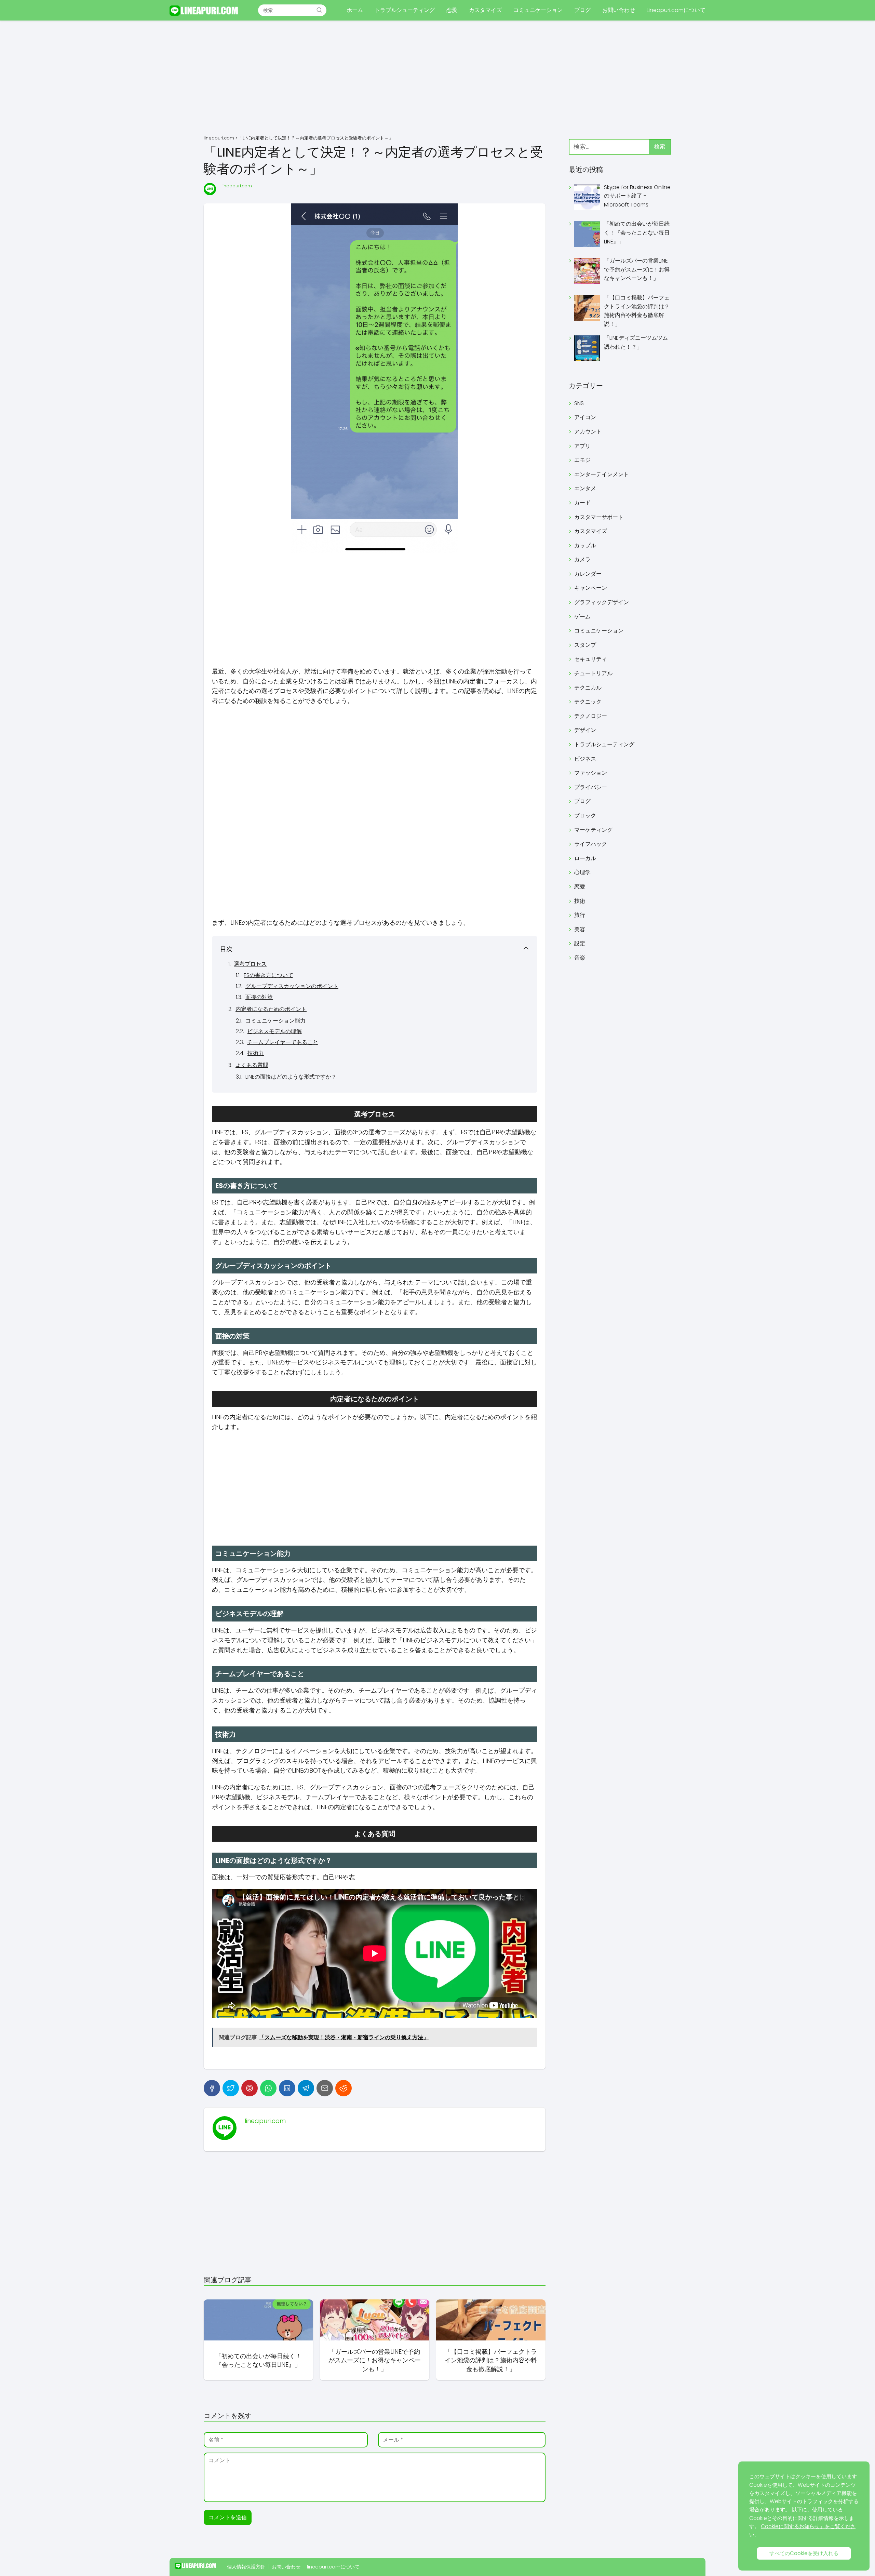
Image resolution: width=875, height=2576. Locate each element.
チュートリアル (593, 673)
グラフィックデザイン (602, 602)
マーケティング (593, 830)
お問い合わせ (619, 10)
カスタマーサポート (599, 517)
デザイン (585, 730)
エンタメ (585, 488)
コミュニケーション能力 (275, 1021)
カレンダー (588, 574)
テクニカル (588, 688)
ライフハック (591, 844)
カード (582, 503)
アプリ (582, 446)
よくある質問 (252, 1065)
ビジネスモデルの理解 (274, 1031)
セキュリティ (591, 659)
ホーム (355, 10)
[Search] (319, 10)
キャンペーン (591, 588)
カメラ (582, 559)
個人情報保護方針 (246, 2567)
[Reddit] (344, 2088)
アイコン (585, 417)
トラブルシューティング (405, 10)
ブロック (585, 816)
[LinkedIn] (287, 2088)
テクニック (588, 702)
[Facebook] (212, 2088)
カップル (585, 545)
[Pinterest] (250, 2088)
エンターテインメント (602, 474)
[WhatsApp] (268, 2088)
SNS (579, 403)
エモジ (582, 460)
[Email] (325, 2088)
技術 (580, 901)
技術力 (256, 1053)
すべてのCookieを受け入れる (804, 2553)
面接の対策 (259, 997)
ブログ (582, 10)
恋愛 (452, 10)
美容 (580, 929)
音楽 (580, 958)
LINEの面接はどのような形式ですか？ (291, 1077)
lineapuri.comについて (333, 2567)
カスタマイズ (485, 10)
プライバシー (591, 787)
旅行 (580, 915)
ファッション (591, 773)
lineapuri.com (237, 186)
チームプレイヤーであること (283, 1042)
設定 (580, 943)
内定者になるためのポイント (271, 1009)
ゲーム (582, 617)
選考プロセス (250, 964)
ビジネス (585, 759)
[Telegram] (306, 2088)
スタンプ (585, 645)
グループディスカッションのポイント (292, 986)
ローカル (585, 858)
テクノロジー (591, 716)
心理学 (582, 872)
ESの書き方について (268, 975)
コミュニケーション (538, 10)
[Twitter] (231, 2088)
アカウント (588, 432)
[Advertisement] (437, 79)
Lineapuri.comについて (676, 10)
